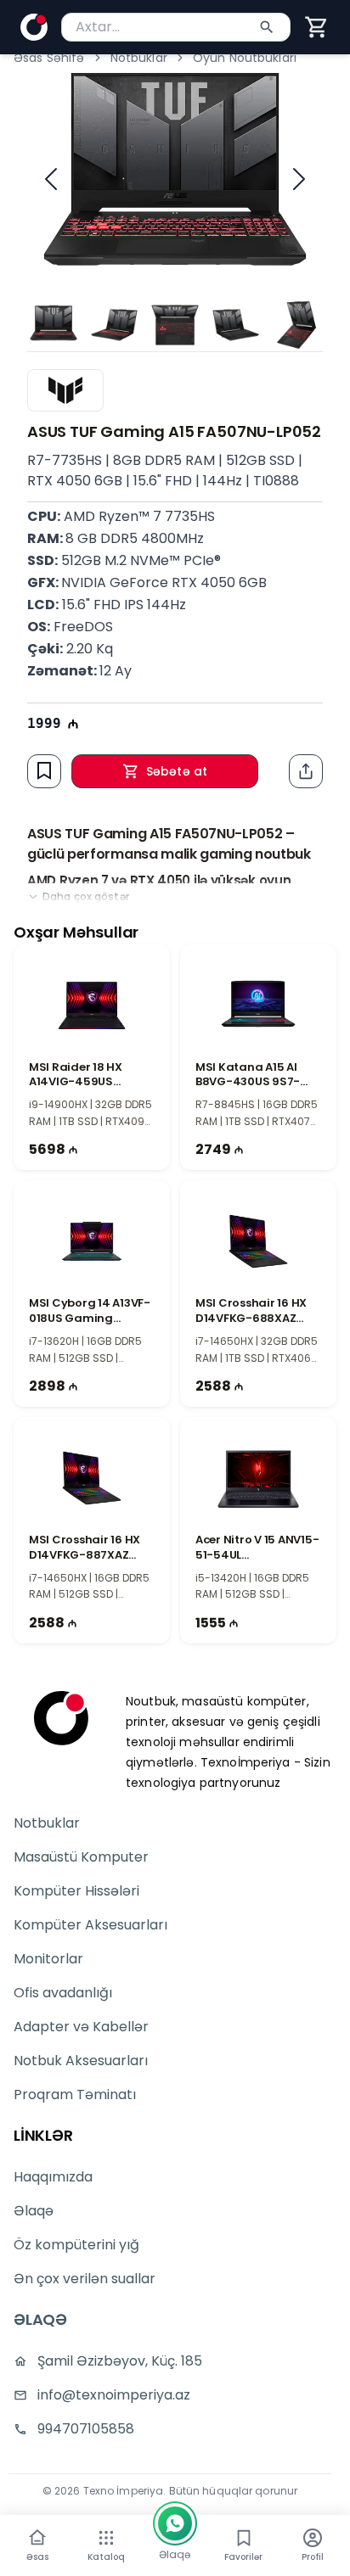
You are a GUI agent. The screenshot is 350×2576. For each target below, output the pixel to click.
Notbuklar (139, 58)
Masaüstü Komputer (81, 1857)
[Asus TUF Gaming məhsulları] (65, 390)
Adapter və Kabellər (81, 2027)
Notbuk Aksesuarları (81, 2061)
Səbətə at (177, 771)
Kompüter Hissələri (76, 1891)
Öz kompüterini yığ (76, 2245)
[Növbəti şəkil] (299, 179)
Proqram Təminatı (75, 2094)
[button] (317, 27)
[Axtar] (267, 27)
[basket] (317, 27)
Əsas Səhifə (49, 58)
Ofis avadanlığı (63, 1993)
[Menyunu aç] (106, 2538)
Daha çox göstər (86, 897)
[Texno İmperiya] (34, 27)
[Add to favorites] (44, 770)
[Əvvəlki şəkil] (51, 179)
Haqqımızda (53, 2177)
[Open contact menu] (175, 2523)
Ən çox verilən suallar (85, 2279)
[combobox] (176, 27)
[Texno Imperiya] (61, 1718)
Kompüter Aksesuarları (90, 1925)
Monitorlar (48, 1959)
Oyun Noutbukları (245, 58)
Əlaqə (34, 2211)
